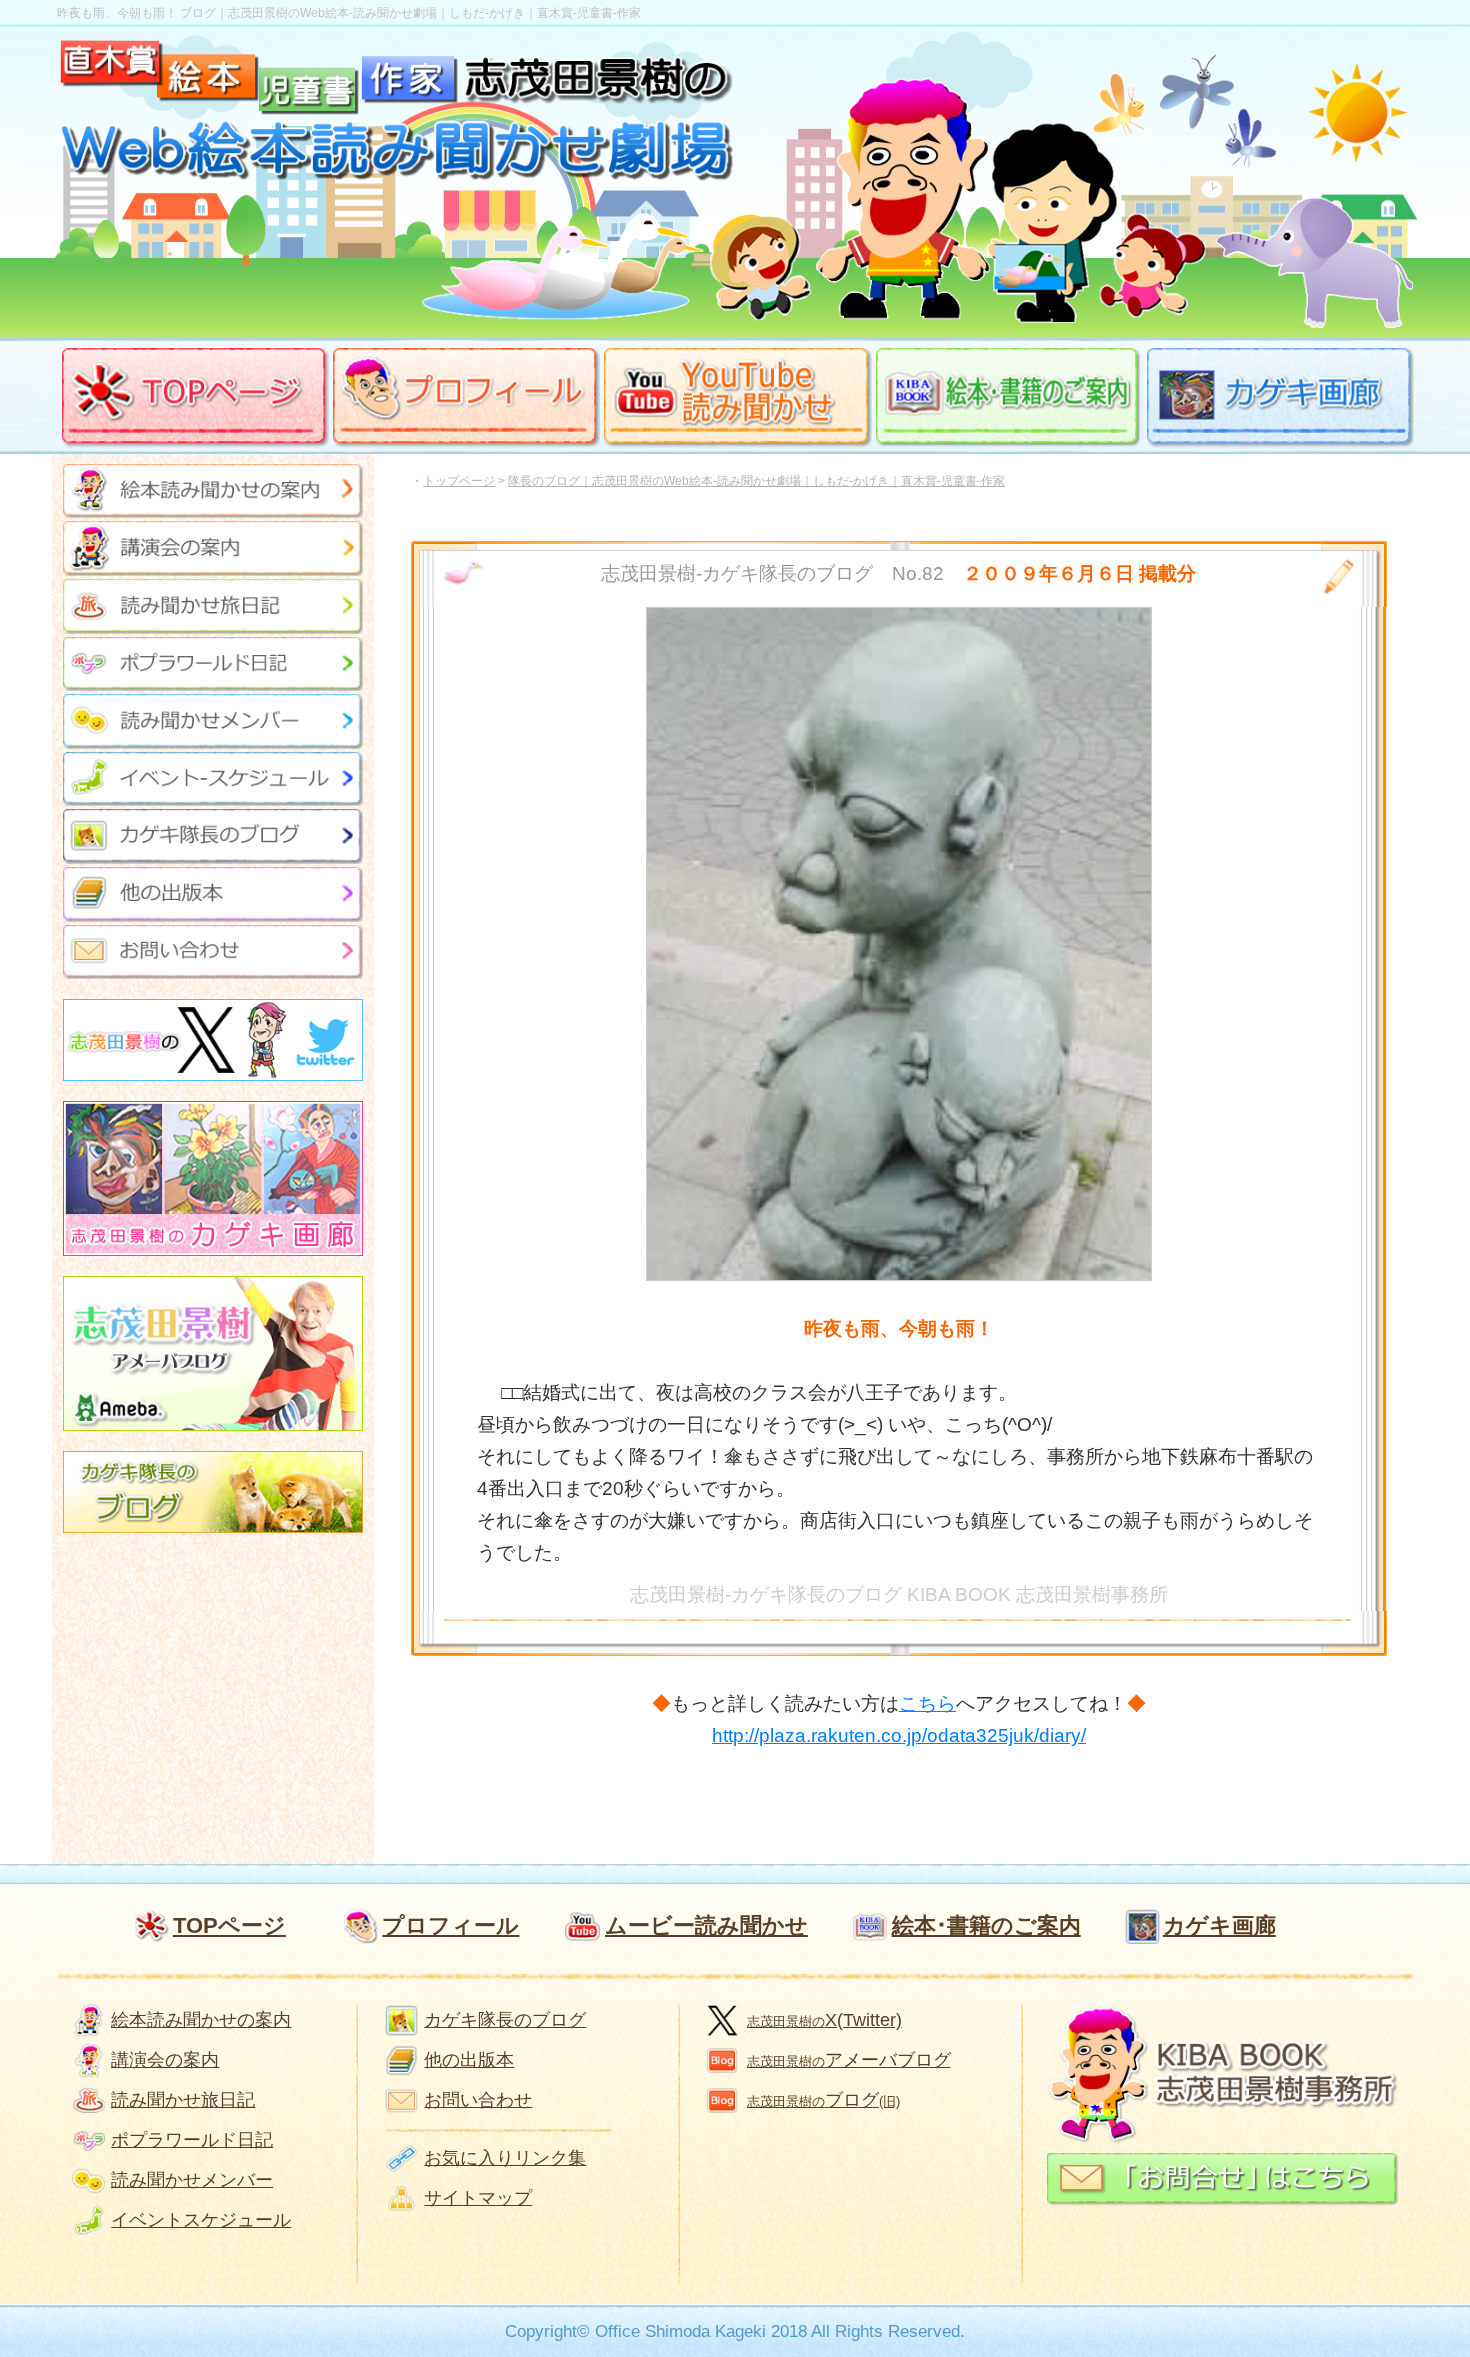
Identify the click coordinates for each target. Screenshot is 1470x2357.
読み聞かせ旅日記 (183, 2100)
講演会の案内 (165, 2060)
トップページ (459, 481)
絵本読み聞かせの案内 (201, 2020)
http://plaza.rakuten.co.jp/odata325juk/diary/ (899, 1735)
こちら (927, 1703)
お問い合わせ (478, 2100)
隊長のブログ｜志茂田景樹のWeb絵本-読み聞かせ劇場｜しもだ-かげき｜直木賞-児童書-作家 (756, 481)
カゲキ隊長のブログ (505, 2020)
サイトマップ (478, 2198)
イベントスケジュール (201, 2220)
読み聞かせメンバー (192, 2180)
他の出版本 (469, 2060)
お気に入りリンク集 (505, 2158)
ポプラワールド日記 (192, 2140)
